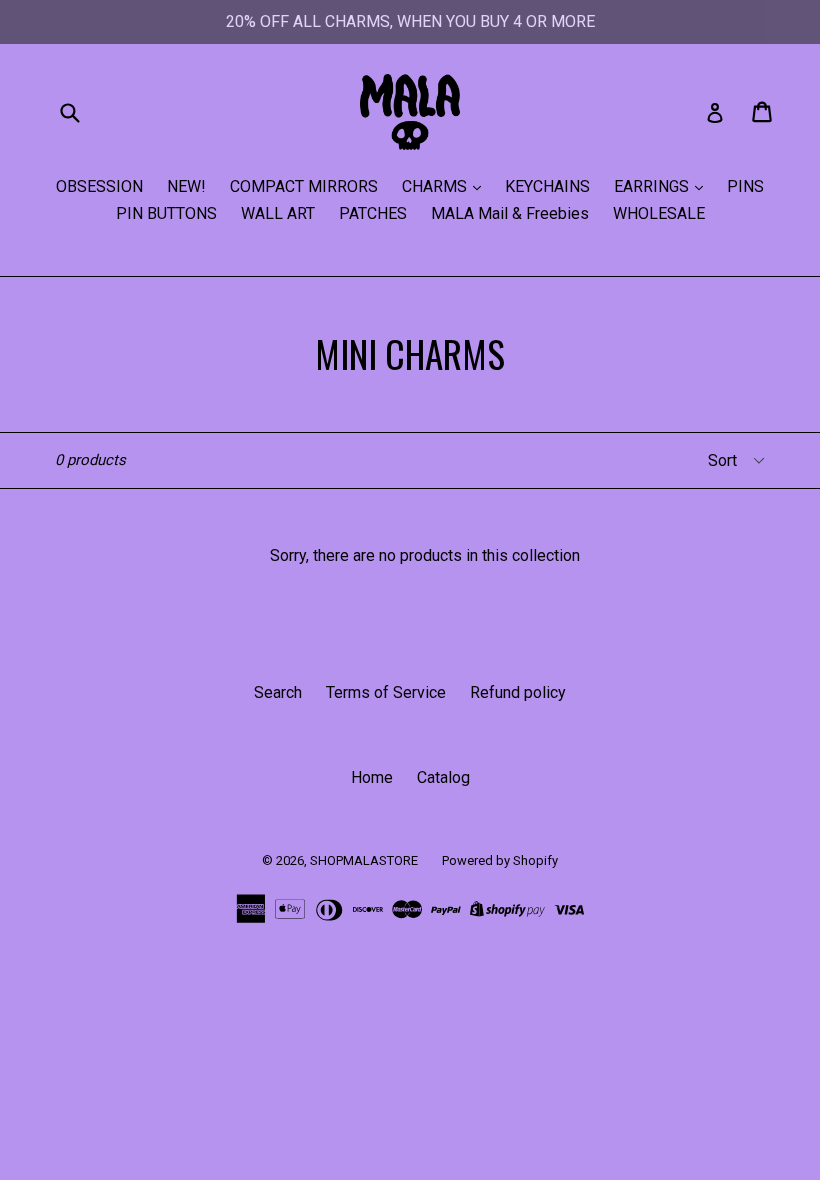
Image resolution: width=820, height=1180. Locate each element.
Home (372, 777)
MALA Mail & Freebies (510, 213)
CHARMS (436, 186)
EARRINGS (653, 186)
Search (278, 692)
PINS (745, 186)
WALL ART (278, 213)
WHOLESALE (659, 213)
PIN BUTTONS (166, 213)
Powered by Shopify (500, 860)
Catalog (443, 777)
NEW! (186, 186)
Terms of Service (386, 692)
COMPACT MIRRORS (304, 186)
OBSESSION (99, 186)
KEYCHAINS (547, 186)
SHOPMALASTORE (364, 860)
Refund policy (518, 692)
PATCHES (373, 213)
